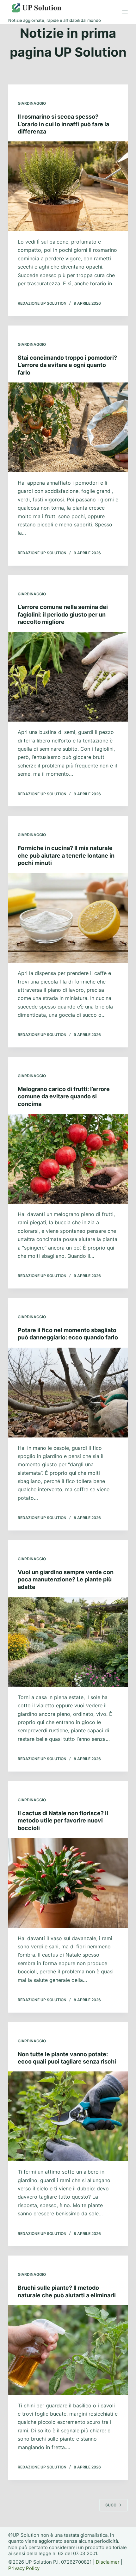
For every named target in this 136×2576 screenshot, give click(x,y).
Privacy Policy (24, 2568)
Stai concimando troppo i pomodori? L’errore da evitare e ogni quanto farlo (67, 365)
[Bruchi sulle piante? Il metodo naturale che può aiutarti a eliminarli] (68, 2350)
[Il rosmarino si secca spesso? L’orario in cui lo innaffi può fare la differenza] (68, 186)
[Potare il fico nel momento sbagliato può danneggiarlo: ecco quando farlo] (68, 1393)
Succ (111, 2505)
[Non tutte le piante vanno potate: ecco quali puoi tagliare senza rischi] (68, 2116)
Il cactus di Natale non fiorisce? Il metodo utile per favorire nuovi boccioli (63, 1821)
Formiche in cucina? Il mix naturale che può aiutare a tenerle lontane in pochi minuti (66, 855)
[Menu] (125, 12)
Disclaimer (108, 2562)
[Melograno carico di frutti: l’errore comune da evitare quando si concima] (68, 1159)
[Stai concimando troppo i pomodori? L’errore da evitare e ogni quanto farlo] (68, 427)
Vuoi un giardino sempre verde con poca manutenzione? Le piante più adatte (66, 1580)
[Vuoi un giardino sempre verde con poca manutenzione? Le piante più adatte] (68, 1642)
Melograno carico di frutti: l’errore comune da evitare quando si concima (64, 1096)
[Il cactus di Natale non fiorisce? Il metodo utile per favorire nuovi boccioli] (68, 1883)
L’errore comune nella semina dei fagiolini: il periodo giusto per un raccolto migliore (63, 614)
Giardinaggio (32, 103)
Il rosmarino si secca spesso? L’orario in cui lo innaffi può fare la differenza (63, 124)
